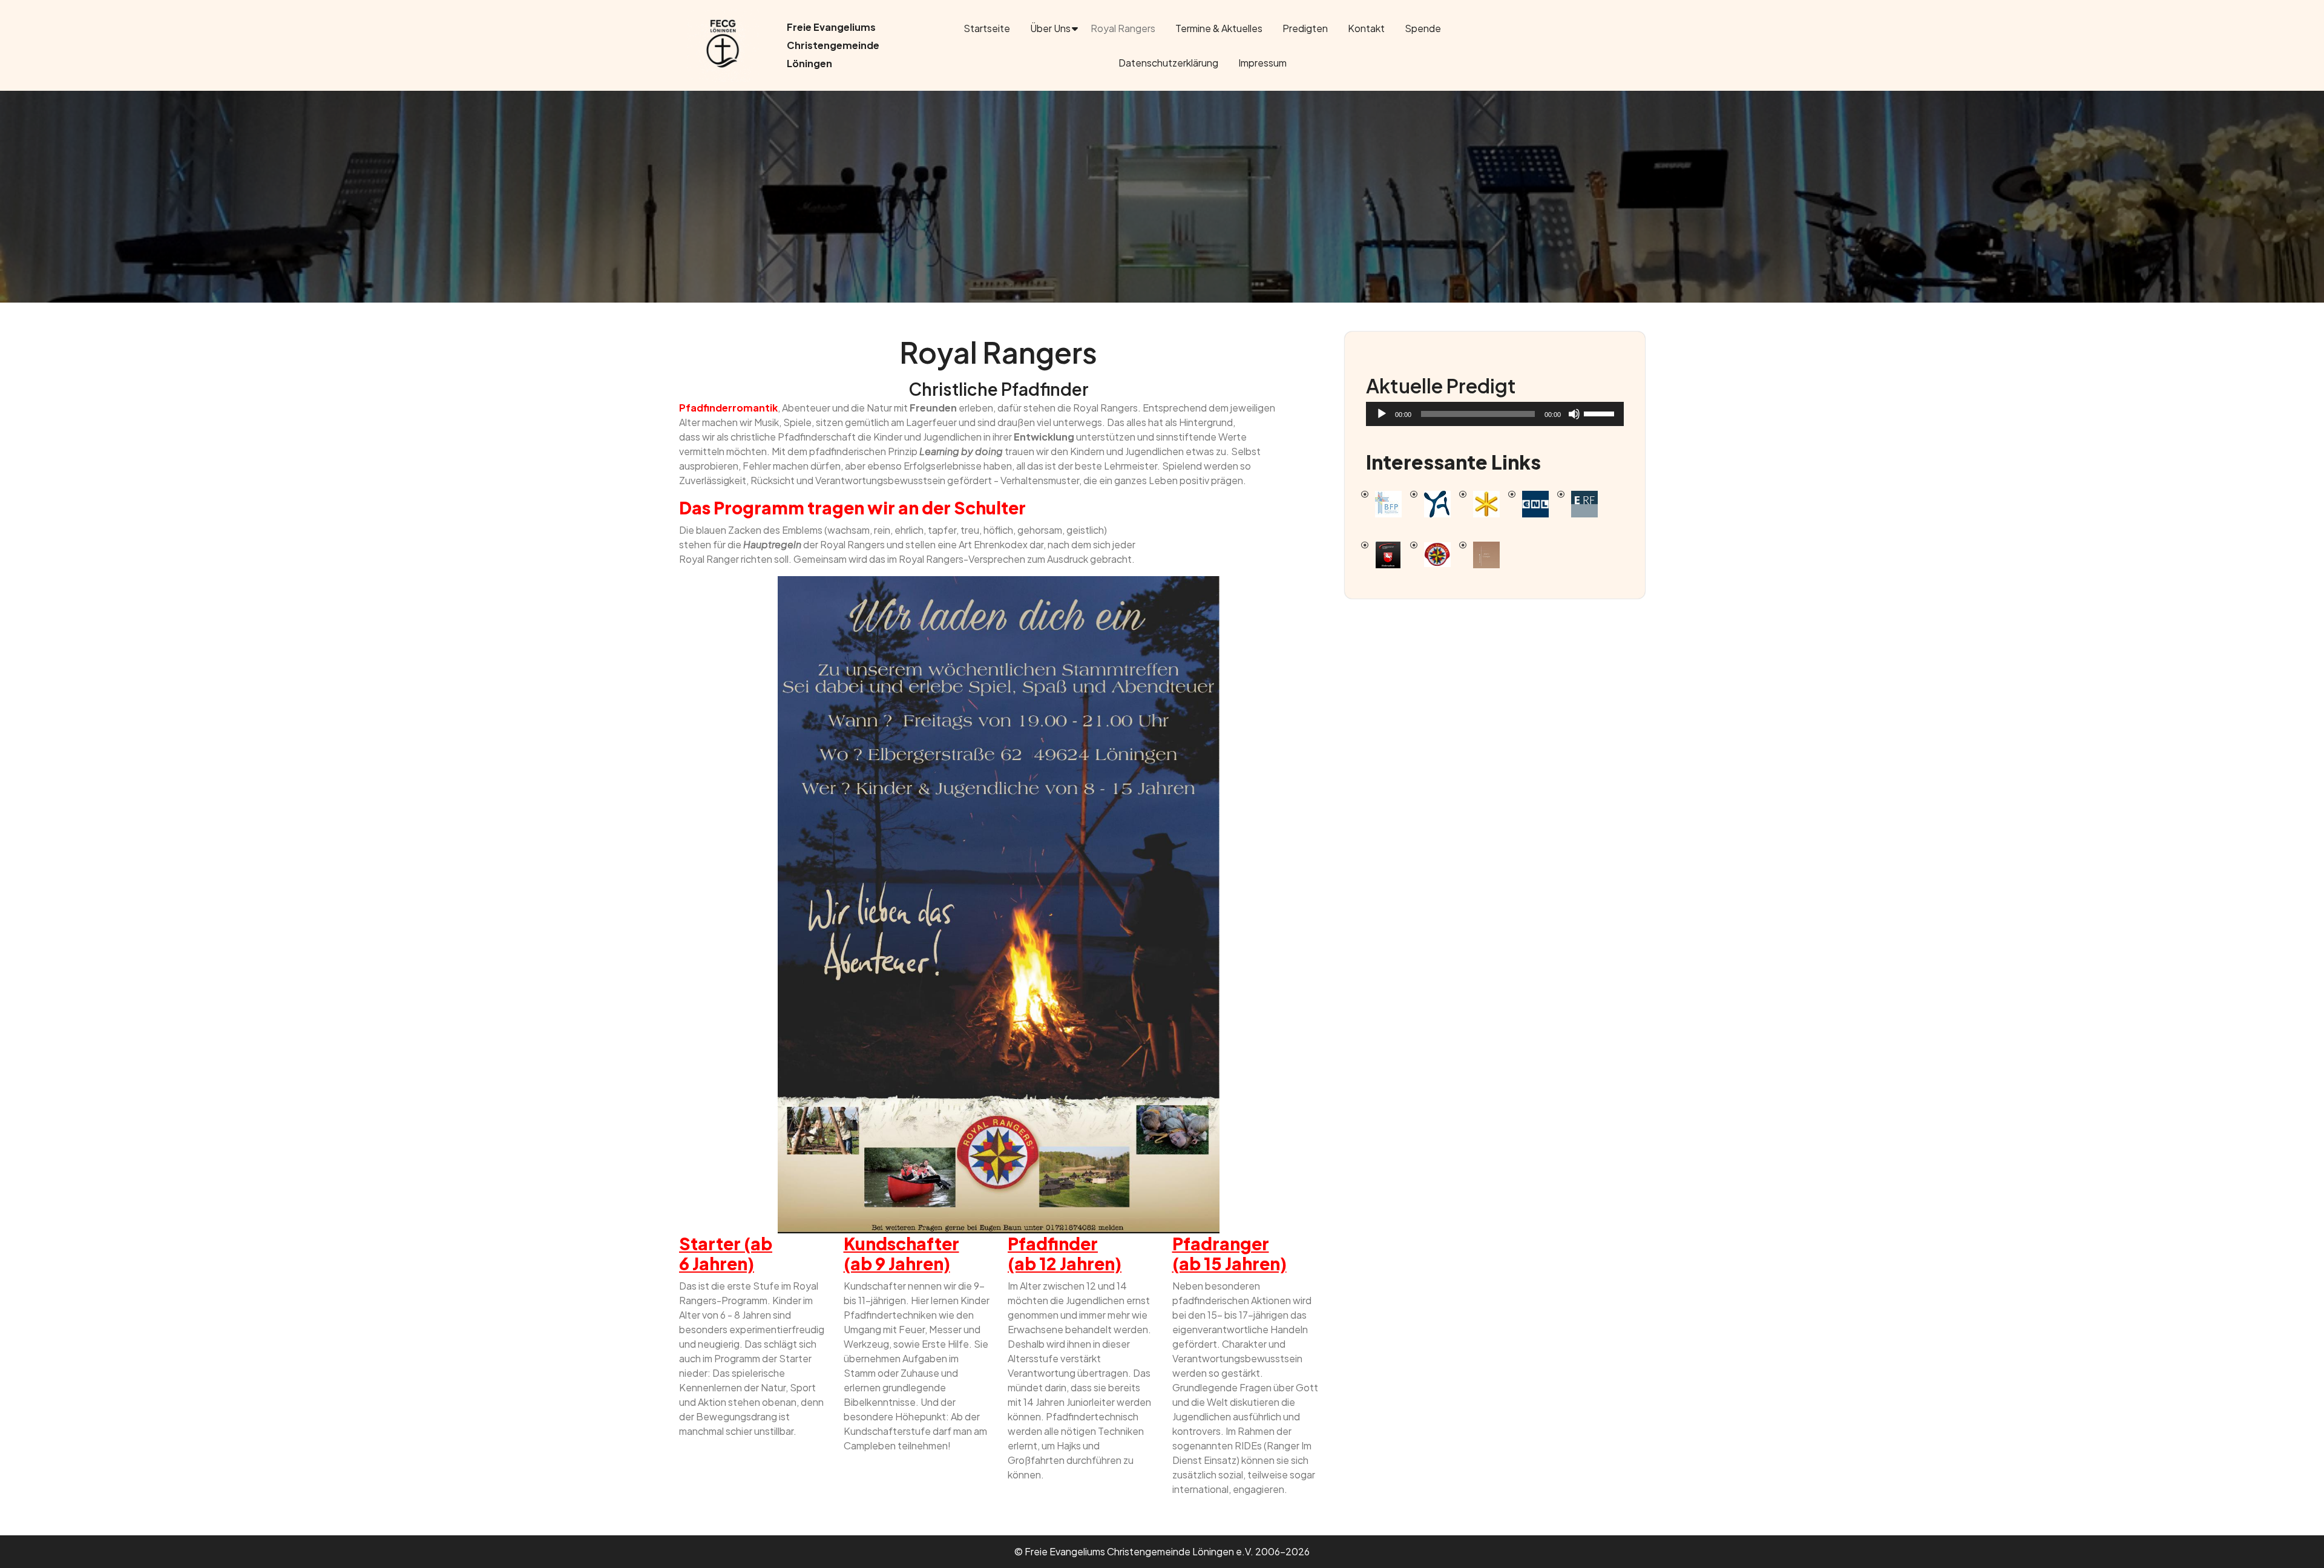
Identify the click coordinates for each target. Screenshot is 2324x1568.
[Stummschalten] (1574, 414)
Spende (1423, 28)
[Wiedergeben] (1382, 414)
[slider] (1601, 413)
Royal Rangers (1123, 28)
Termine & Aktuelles (1219, 28)
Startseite (987, 28)
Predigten (1305, 28)
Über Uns (1050, 28)
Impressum (1262, 63)
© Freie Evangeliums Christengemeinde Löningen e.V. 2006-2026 (1162, 1551)
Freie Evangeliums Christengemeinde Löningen (833, 45)
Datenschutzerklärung (1168, 63)
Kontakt (1366, 28)
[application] (1495, 414)
